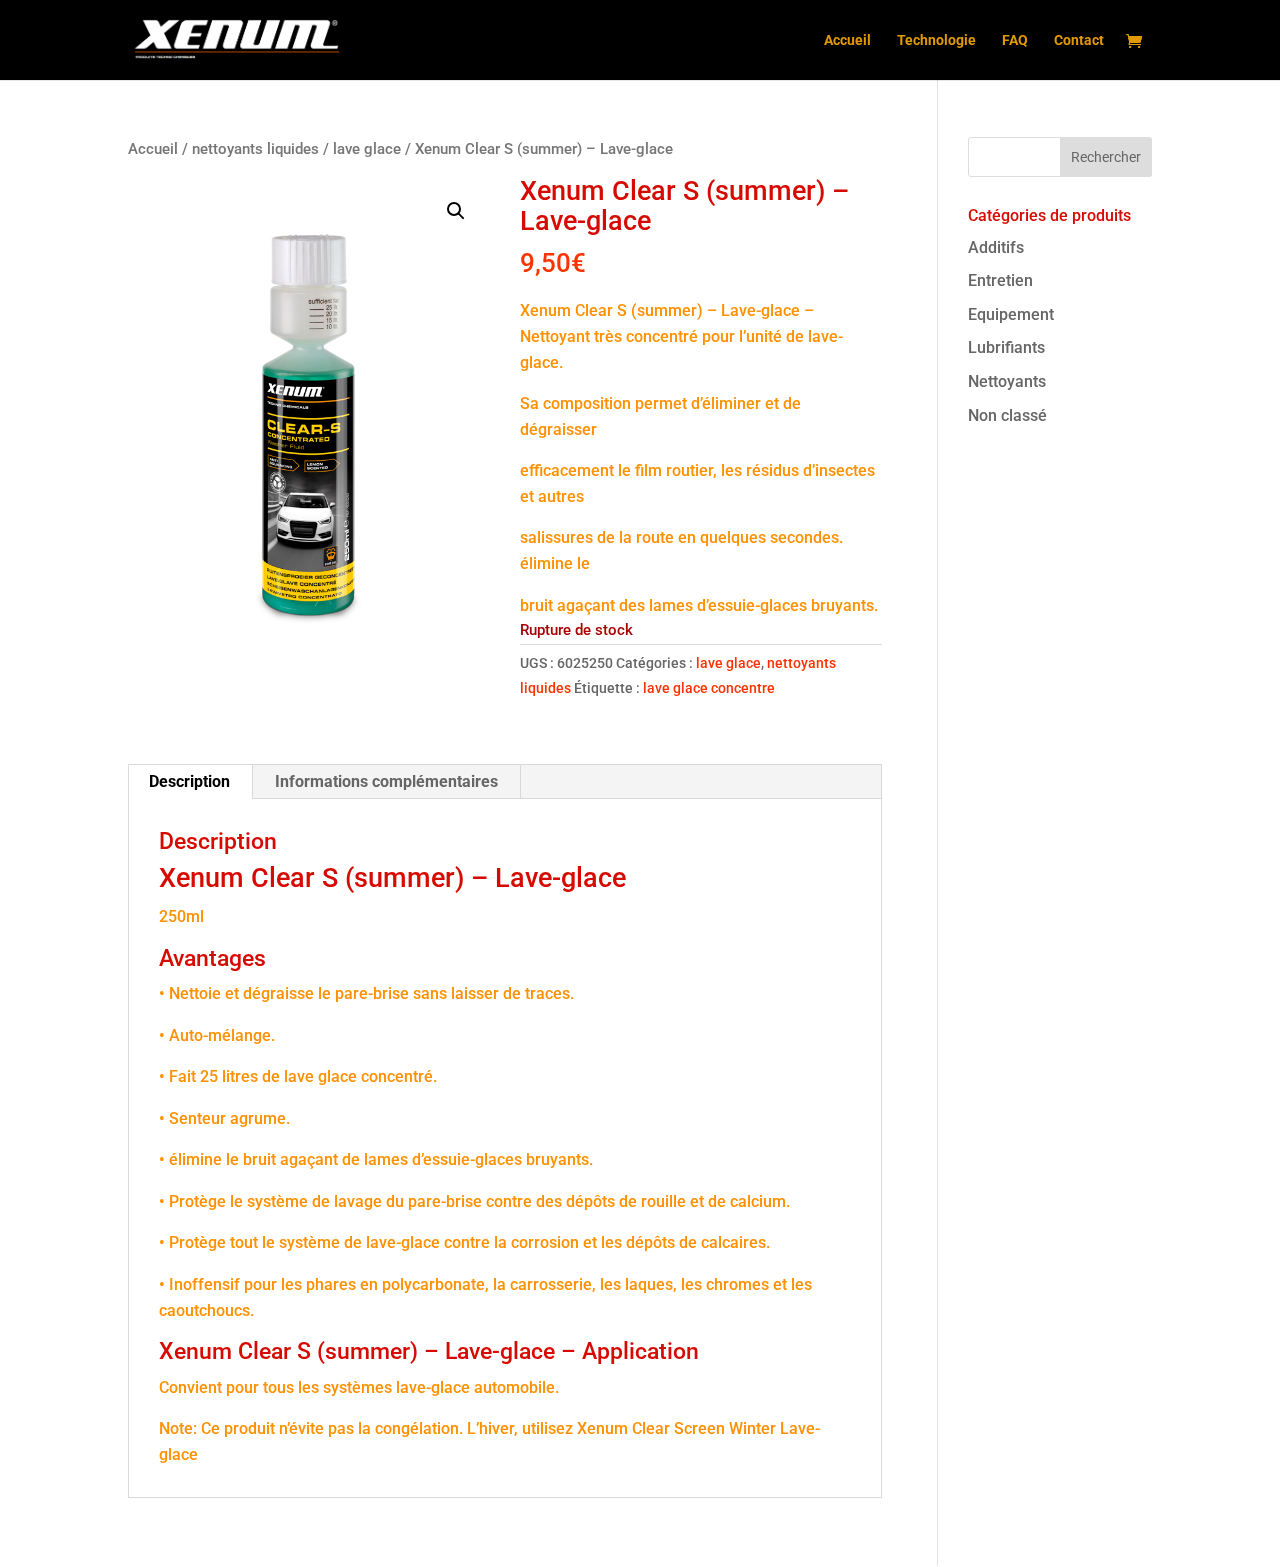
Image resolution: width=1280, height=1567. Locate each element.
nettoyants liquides (255, 149)
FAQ (1015, 40)
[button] (456, 211)
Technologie (936, 40)
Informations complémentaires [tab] (386, 781)
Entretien (1000, 280)
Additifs (996, 247)
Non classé (1007, 415)
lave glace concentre (709, 688)
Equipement (1011, 314)
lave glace (367, 149)
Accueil (847, 40)
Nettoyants (1007, 381)
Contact (1079, 40)
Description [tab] (189, 781)
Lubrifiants (1006, 347)
